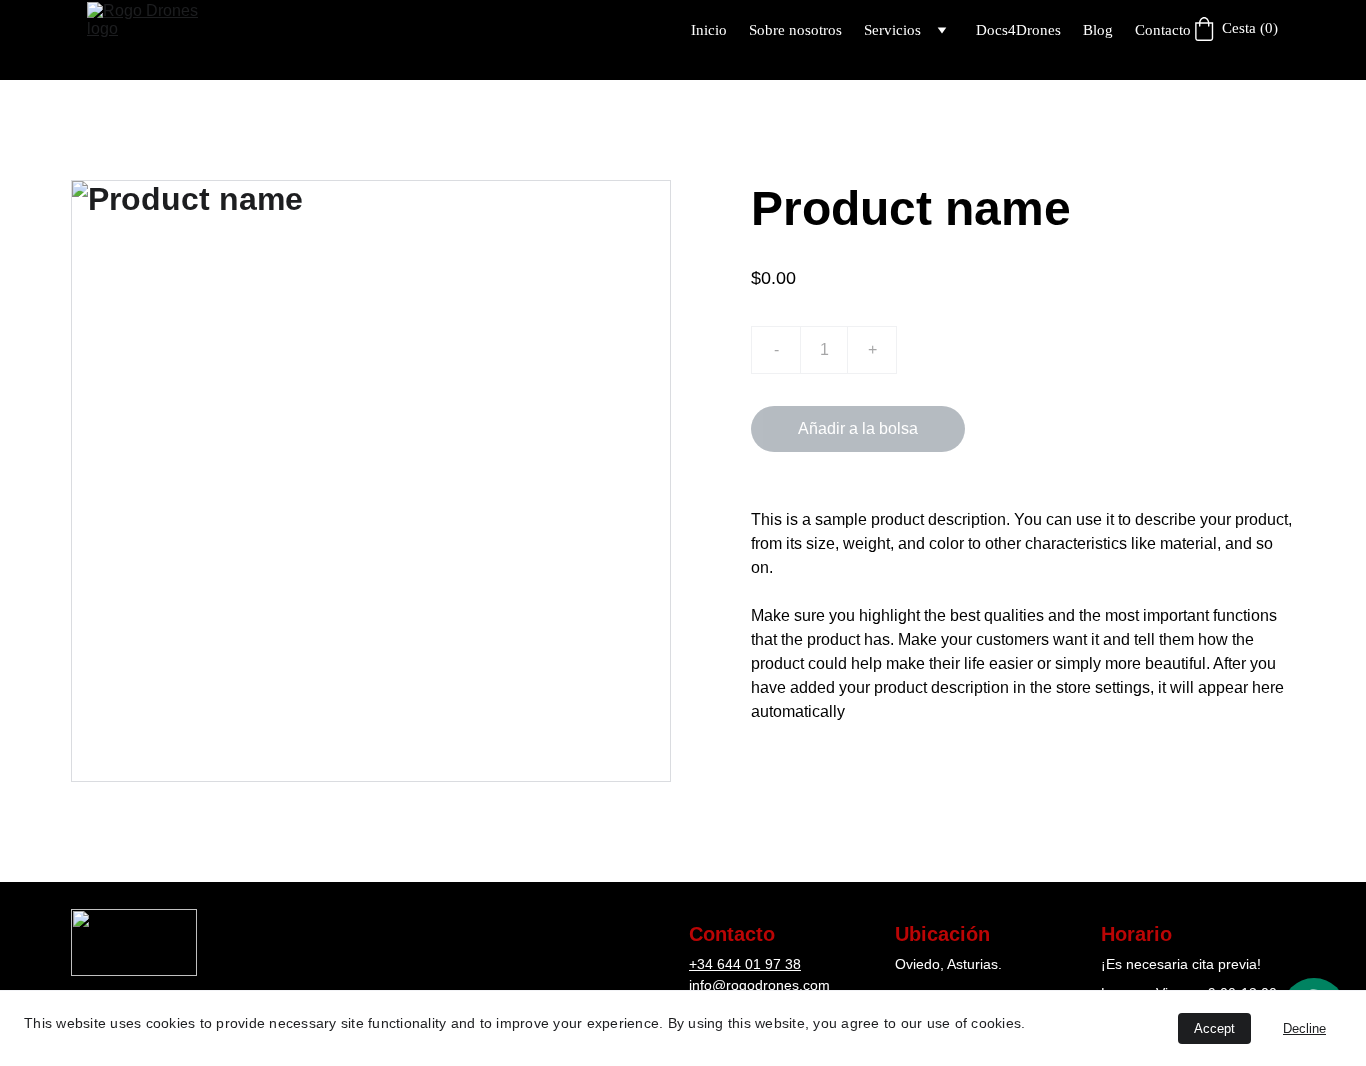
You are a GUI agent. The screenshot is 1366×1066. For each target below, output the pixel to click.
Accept (1214, 1028)
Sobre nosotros (795, 30)
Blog (1098, 30)
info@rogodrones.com (759, 985)
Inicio (709, 30)
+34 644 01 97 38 (745, 964)
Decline (1304, 1028)
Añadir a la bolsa (858, 428)
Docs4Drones (1018, 30)
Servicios (892, 30)
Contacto (1163, 30)
